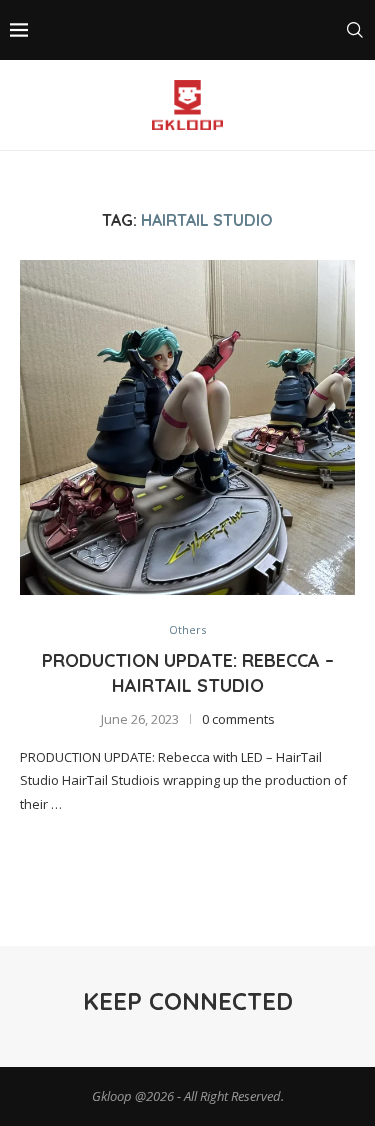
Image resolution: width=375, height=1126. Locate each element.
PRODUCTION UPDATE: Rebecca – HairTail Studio (188, 672)
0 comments (238, 719)
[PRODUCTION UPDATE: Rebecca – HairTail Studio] (187, 427)
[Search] (355, 30)
